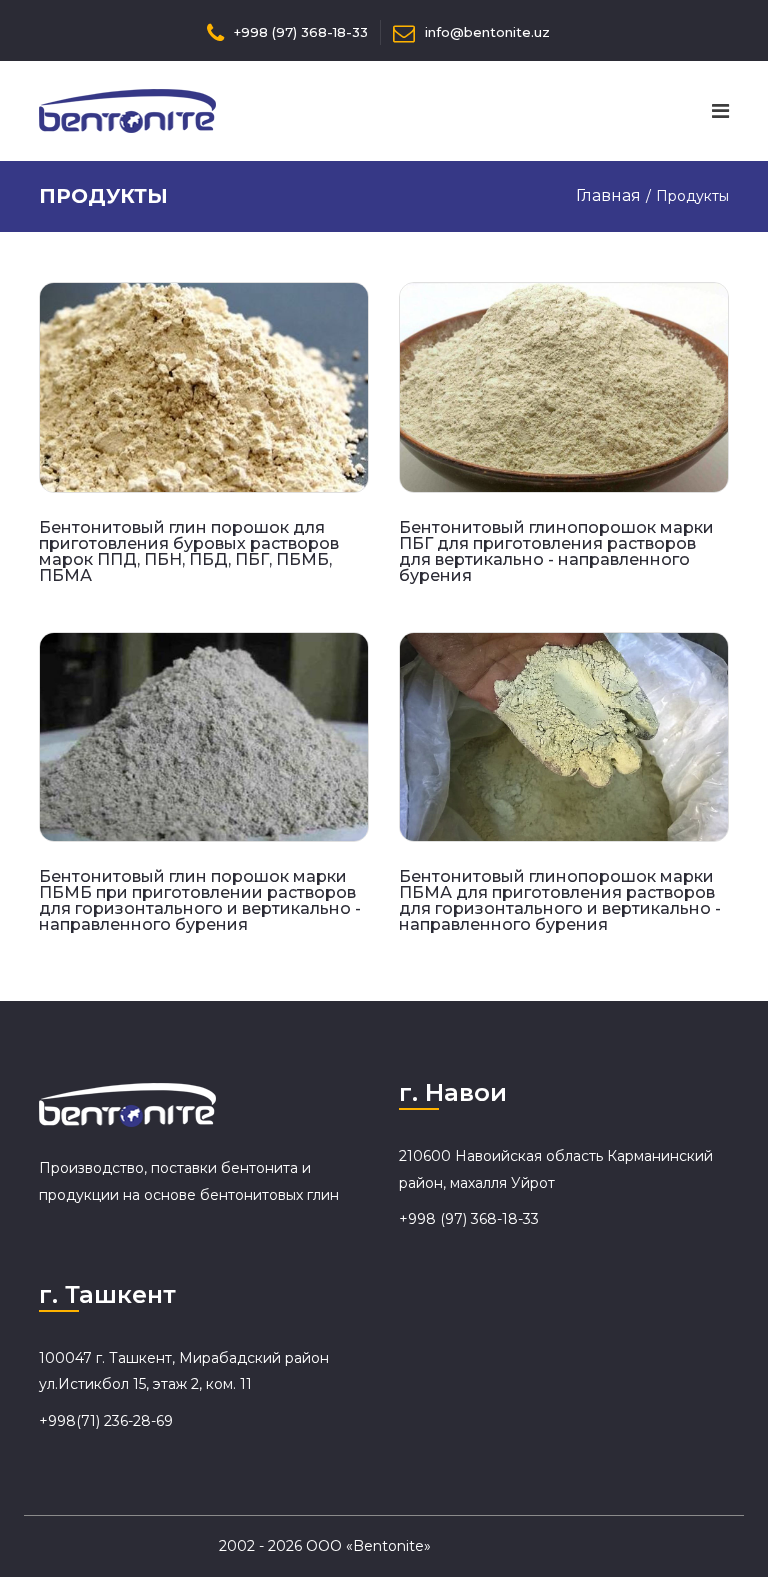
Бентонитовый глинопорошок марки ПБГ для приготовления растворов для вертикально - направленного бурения (556, 551)
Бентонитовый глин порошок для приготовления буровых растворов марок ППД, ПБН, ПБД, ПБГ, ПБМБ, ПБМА (189, 551)
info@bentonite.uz (487, 32)
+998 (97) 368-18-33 (301, 32)
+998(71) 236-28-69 (106, 1421)
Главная (608, 195)
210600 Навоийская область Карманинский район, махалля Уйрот (556, 1169)
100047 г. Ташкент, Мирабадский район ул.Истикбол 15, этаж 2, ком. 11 (184, 1371)
